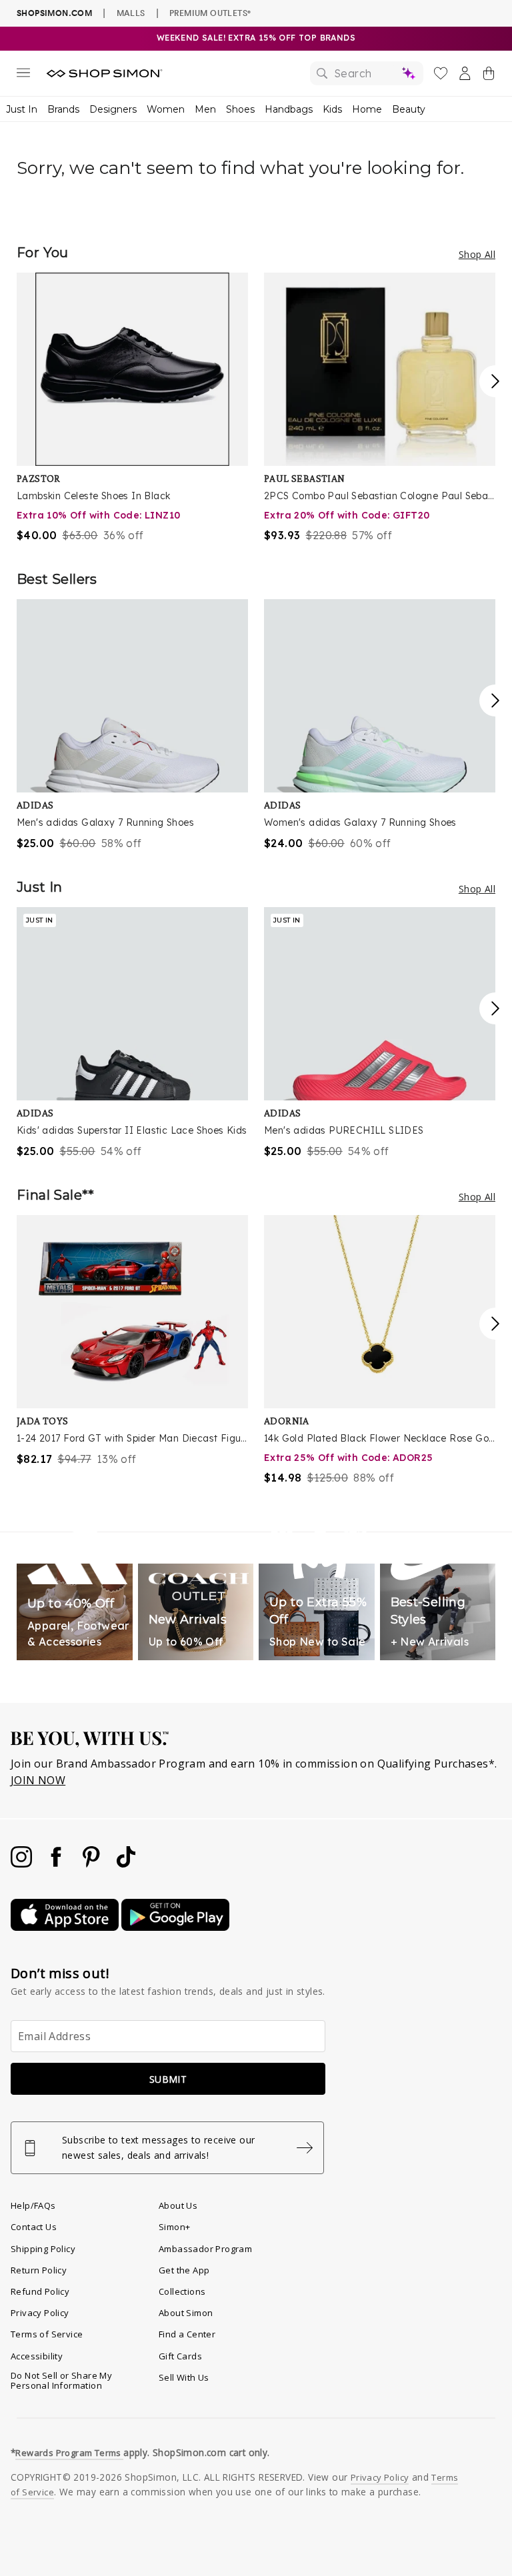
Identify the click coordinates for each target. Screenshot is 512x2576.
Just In (22, 109)
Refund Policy (40, 2291)
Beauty (409, 109)
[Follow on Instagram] (23, 1864)
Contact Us (34, 2227)
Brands (63, 109)
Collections (182, 2291)
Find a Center (187, 2334)
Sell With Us (184, 2377)
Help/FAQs (33, 2205)
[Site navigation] (23, 75)
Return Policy (39, 2270)
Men (205, 109)
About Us (178, 2205)
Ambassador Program (205, 2249)
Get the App (184, 2270)
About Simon (186, 2313)
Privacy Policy (40, 2313)
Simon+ (174, 2227)
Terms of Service (47, 2334)
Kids (332, 109)
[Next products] (495, 381)
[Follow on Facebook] (57, 1864)
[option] (132, 408)
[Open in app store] (66, 1927)
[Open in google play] (175, 1927)
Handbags (289, 109)
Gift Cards (180, 2356)
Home (367, 109)
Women (166, 109)
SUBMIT (168, 2079)
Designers (113, 109)
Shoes (240, 109)
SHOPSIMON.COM (54, 13)
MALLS (131, 13)
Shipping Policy (43, 2249)
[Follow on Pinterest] (93, 1864)
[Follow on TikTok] (126, 1864)
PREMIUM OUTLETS (210, 13)
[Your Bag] (489, 76)
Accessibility (37, 2356)
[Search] (367, 73)
